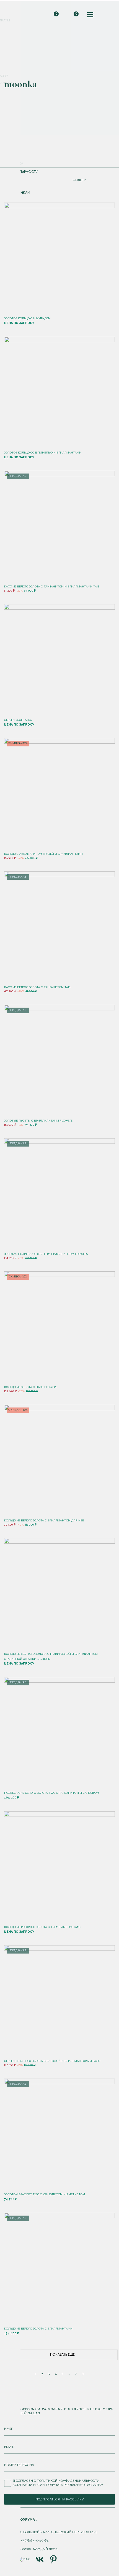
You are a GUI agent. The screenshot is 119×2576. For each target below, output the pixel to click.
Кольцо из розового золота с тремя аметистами (43, 1927)
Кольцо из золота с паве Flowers (31, 1387)
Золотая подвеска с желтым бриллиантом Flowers (46, 1254)
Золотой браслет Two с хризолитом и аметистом (45, 2194)
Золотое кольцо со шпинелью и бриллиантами (43, 453)
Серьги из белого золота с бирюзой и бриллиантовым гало (52, 2061)
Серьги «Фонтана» (18, 720)
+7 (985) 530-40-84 (35, 2540)
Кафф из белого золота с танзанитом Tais (37, 987)
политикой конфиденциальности (68, 2481)
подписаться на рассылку (59, 2499)
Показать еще (62, 2355)
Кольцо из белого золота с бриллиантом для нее (44, 1520)
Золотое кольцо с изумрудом (27, 318)
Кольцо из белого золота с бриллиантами (38, 2329)
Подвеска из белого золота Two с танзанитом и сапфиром (52, 1793)
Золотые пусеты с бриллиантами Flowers (38, 1121)
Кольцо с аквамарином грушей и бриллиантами (43, 854)
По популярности (21, 172)
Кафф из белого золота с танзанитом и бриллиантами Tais (52, 586)
